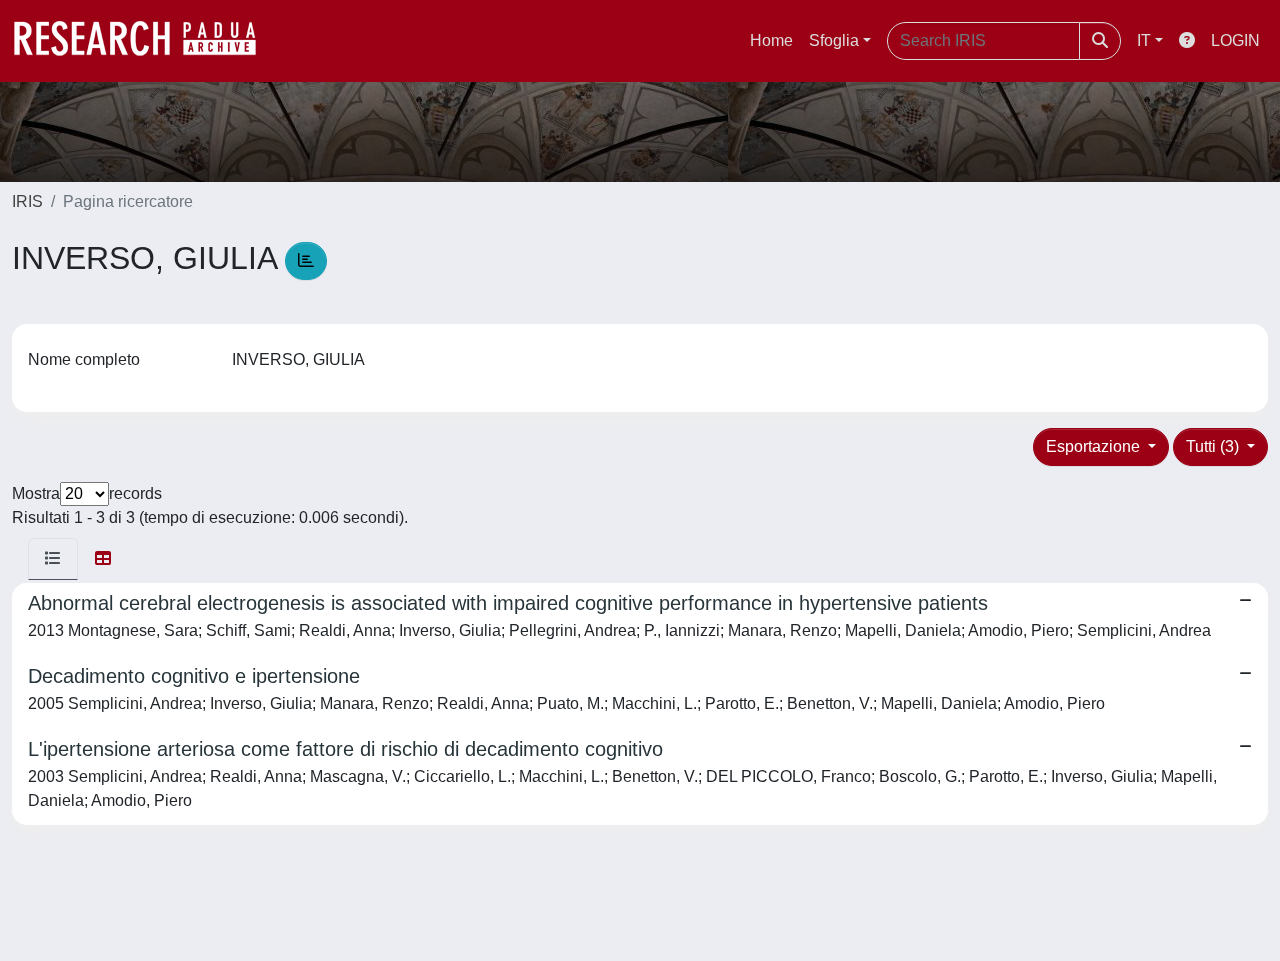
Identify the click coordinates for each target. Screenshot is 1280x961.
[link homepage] (145, 41)
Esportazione (1095, 446)
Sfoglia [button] (834, 40)
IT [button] (1144, 40)
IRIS (27, 201)
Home (771, 40)
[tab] (53, 559)
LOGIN (1235, 40)
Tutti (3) (1214, 446)
